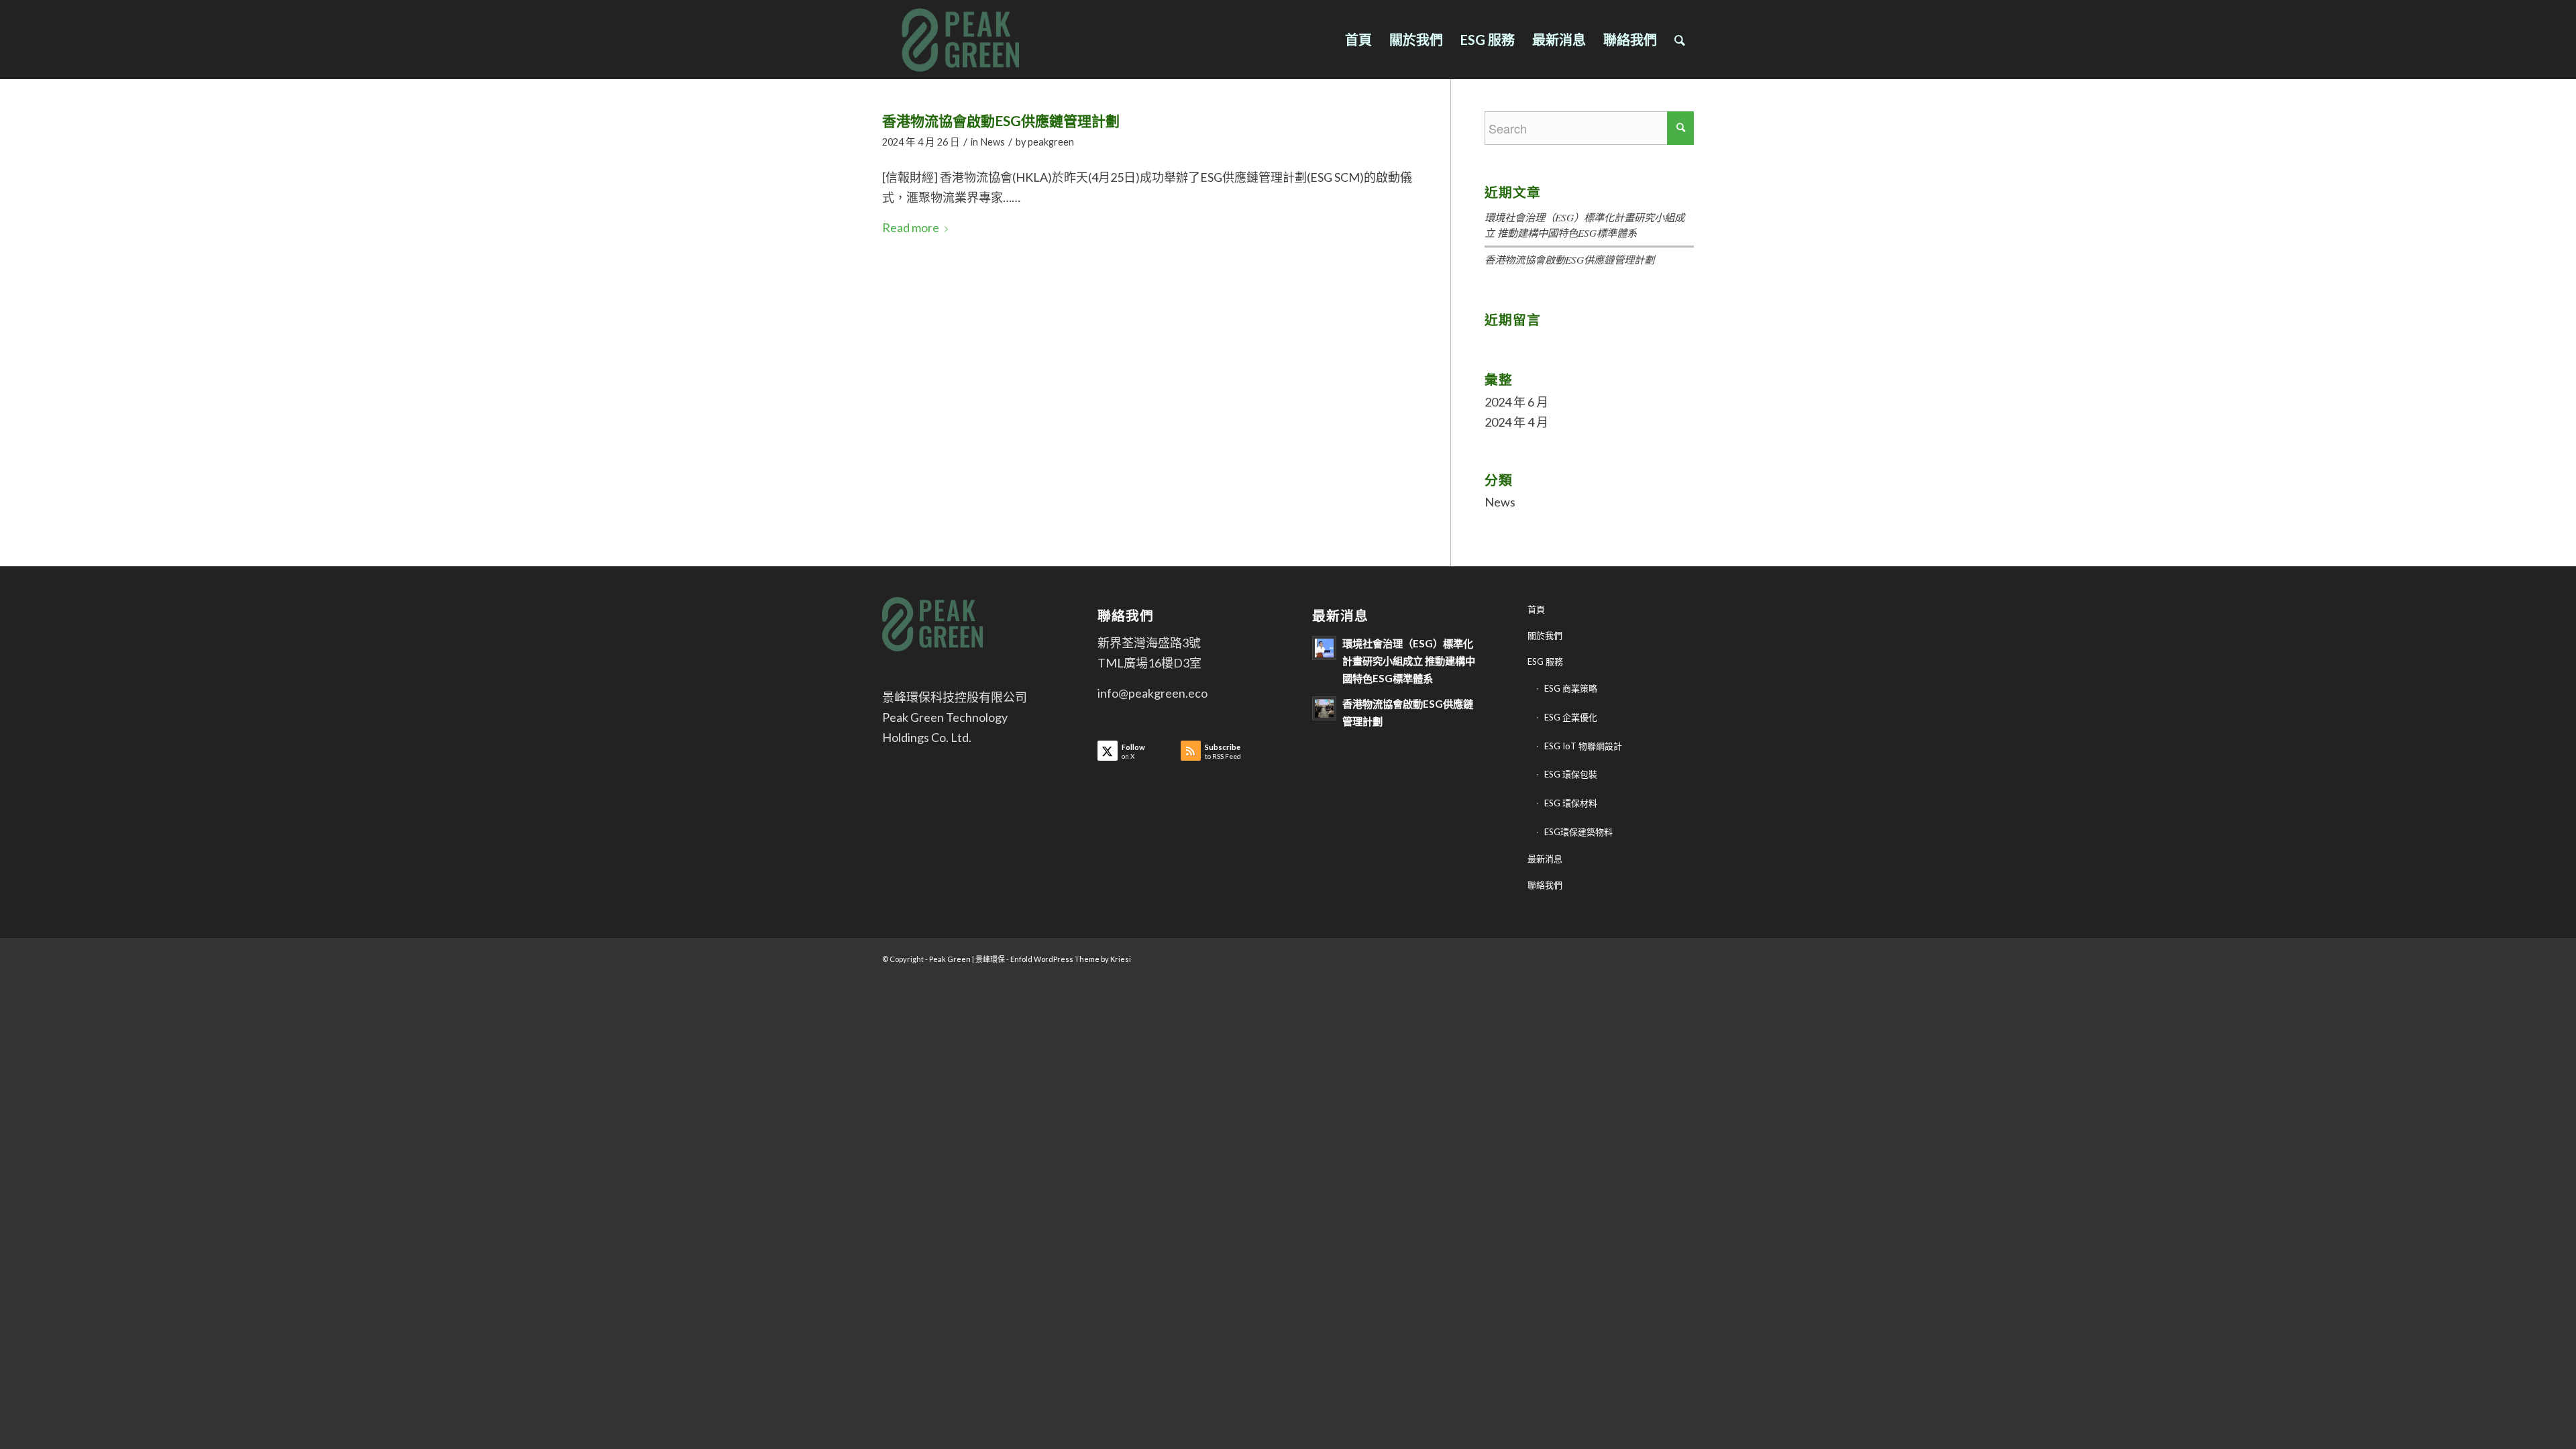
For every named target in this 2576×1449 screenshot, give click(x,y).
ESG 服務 (1545, 661)
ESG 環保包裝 (1571, 774)
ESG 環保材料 (1571, 803)
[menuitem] (1358, 40)
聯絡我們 (1545, 885)
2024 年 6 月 (1516, 402)
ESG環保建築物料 (1578, 832)
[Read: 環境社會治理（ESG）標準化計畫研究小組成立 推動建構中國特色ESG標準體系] (1324, 648)
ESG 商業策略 (1571, 688)
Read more (911, 227)
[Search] (1680, 40)
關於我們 (1545, 635)
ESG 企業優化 (1571, 717)
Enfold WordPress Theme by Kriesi (1071, 959)
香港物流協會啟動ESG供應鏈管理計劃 (1001, 120)
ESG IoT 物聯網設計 (1583, 746)
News (992, 142)
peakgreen (1051, 142)
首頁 (1536, 609)
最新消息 (1545, 859)
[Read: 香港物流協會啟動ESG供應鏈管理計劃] (1324, 708)
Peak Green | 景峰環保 (967, 959)
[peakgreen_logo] (968, 40)
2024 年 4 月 (1516, 422)
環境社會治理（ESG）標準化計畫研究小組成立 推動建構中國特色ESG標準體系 (1409, 661)
